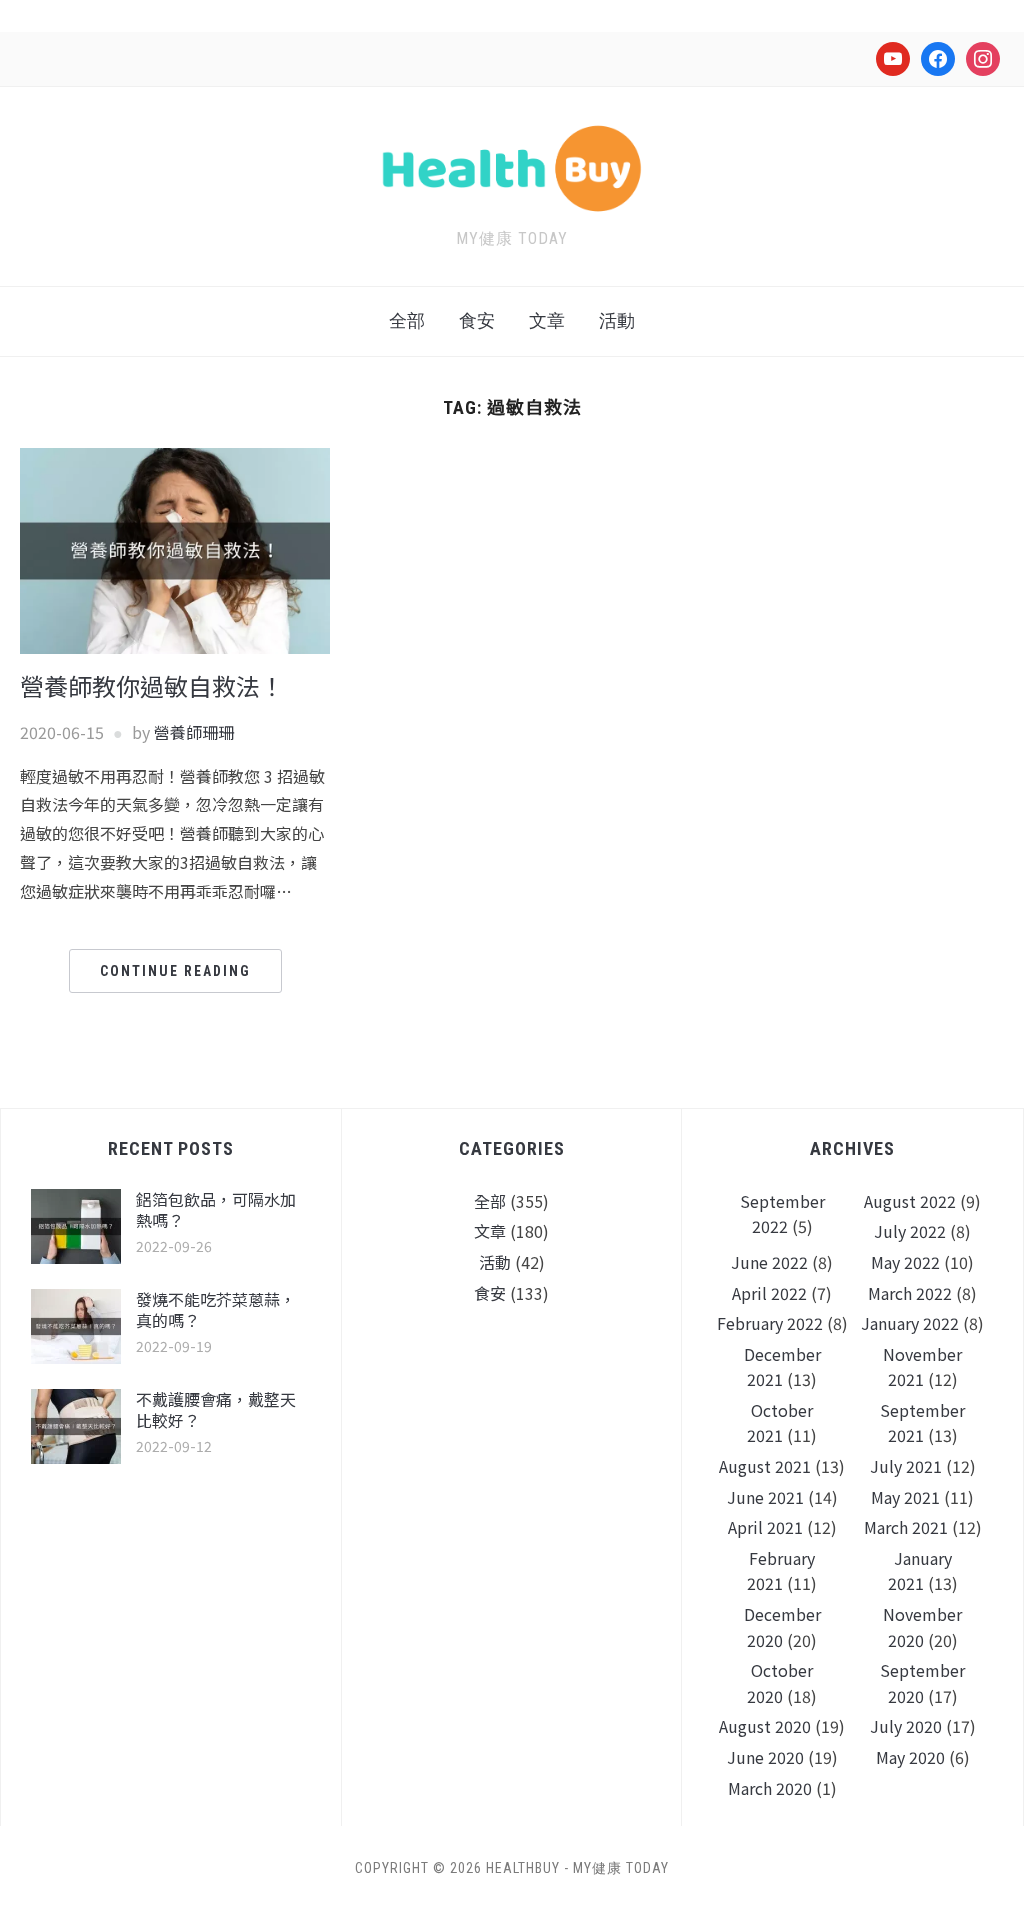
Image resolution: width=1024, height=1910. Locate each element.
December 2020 (782, 1627)
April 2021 (765, 1527)
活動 (617, 320)
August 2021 (765, 1466)
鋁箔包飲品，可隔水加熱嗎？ (216, 1209)
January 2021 (920, 1571)
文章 (547, 320)
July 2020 (906, 1726)
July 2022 (910, 1231)
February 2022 (770, 1323)
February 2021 (781, 1571)
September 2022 (782, 1214)
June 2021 (765, 1497)
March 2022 (910, 1293)
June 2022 (769, 1262)
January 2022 (910, 1323)
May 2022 (905, 1262)
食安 (477, 320)
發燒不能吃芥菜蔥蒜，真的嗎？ (216, 1309)
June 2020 (765, 1757)
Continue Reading (175, 971)
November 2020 (922, 1627)
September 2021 (922, 1423)
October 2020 (780, 1683)
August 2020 (765, 1726)
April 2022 (769, 1293)
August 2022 (910, 1201)
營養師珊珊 (194, 732)
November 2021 (922, 1367)
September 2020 (922, 1683)
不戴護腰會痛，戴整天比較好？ (216, 1409)
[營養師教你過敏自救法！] (175, 549)
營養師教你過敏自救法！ (152, 685)
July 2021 (906, 1466)
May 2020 (910, 1757)
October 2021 (780, 1423)
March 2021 (906, 1527)
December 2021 (782, 1367)
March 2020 (770, 1788)
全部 (407, 320)
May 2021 (905, 1497)
